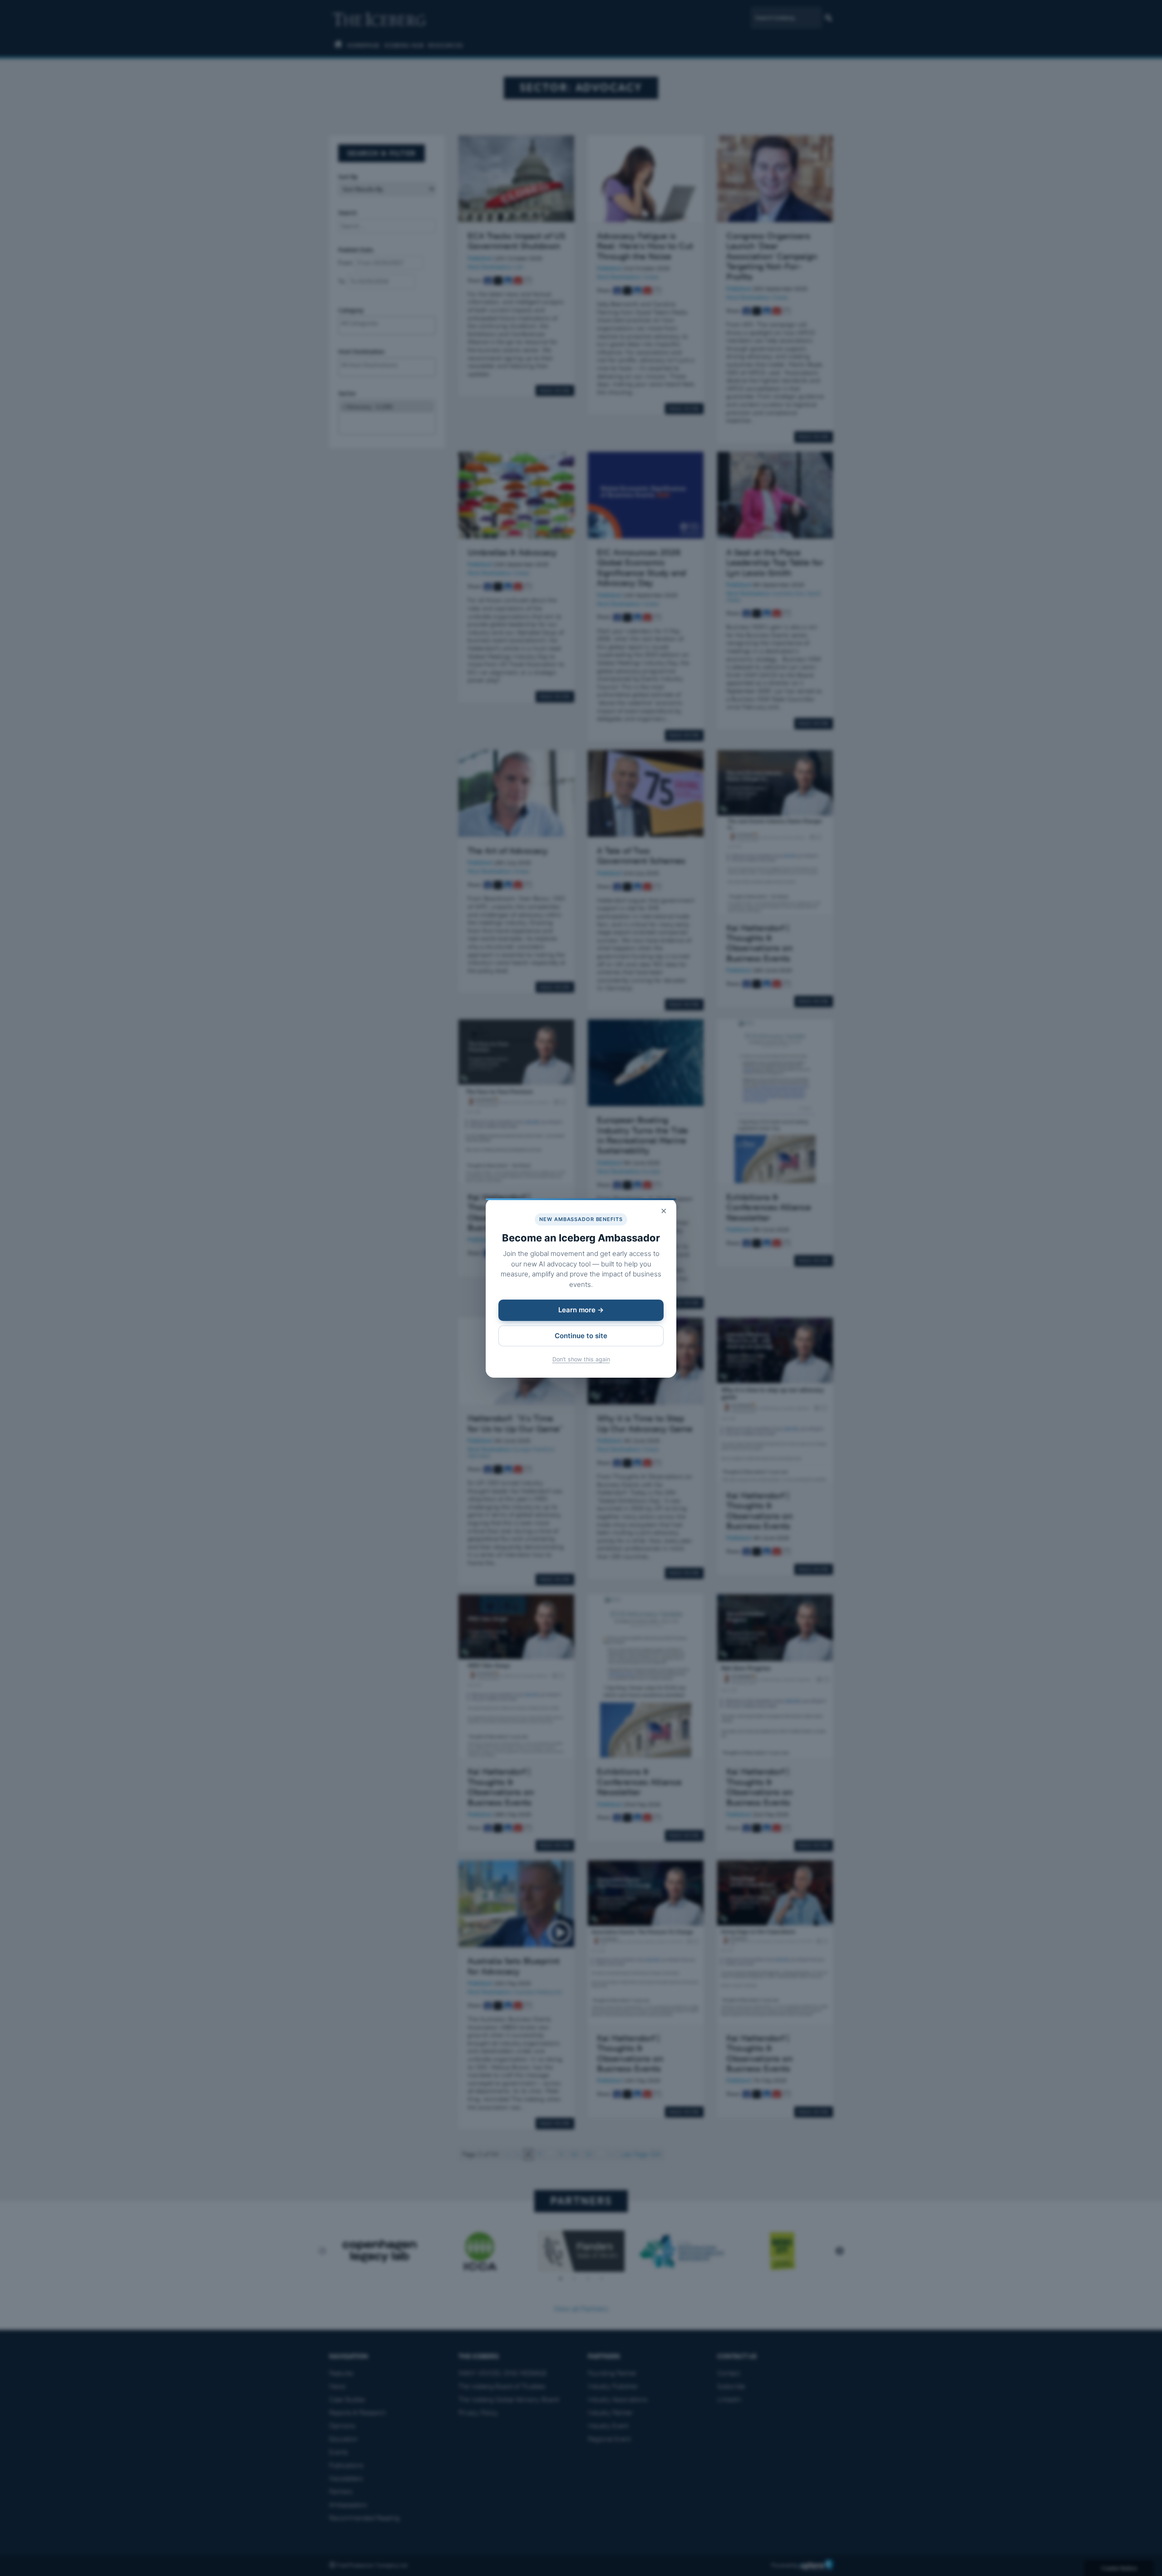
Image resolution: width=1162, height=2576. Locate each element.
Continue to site (581, 1336)
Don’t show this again (581, 1359)
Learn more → (581, 1310)
